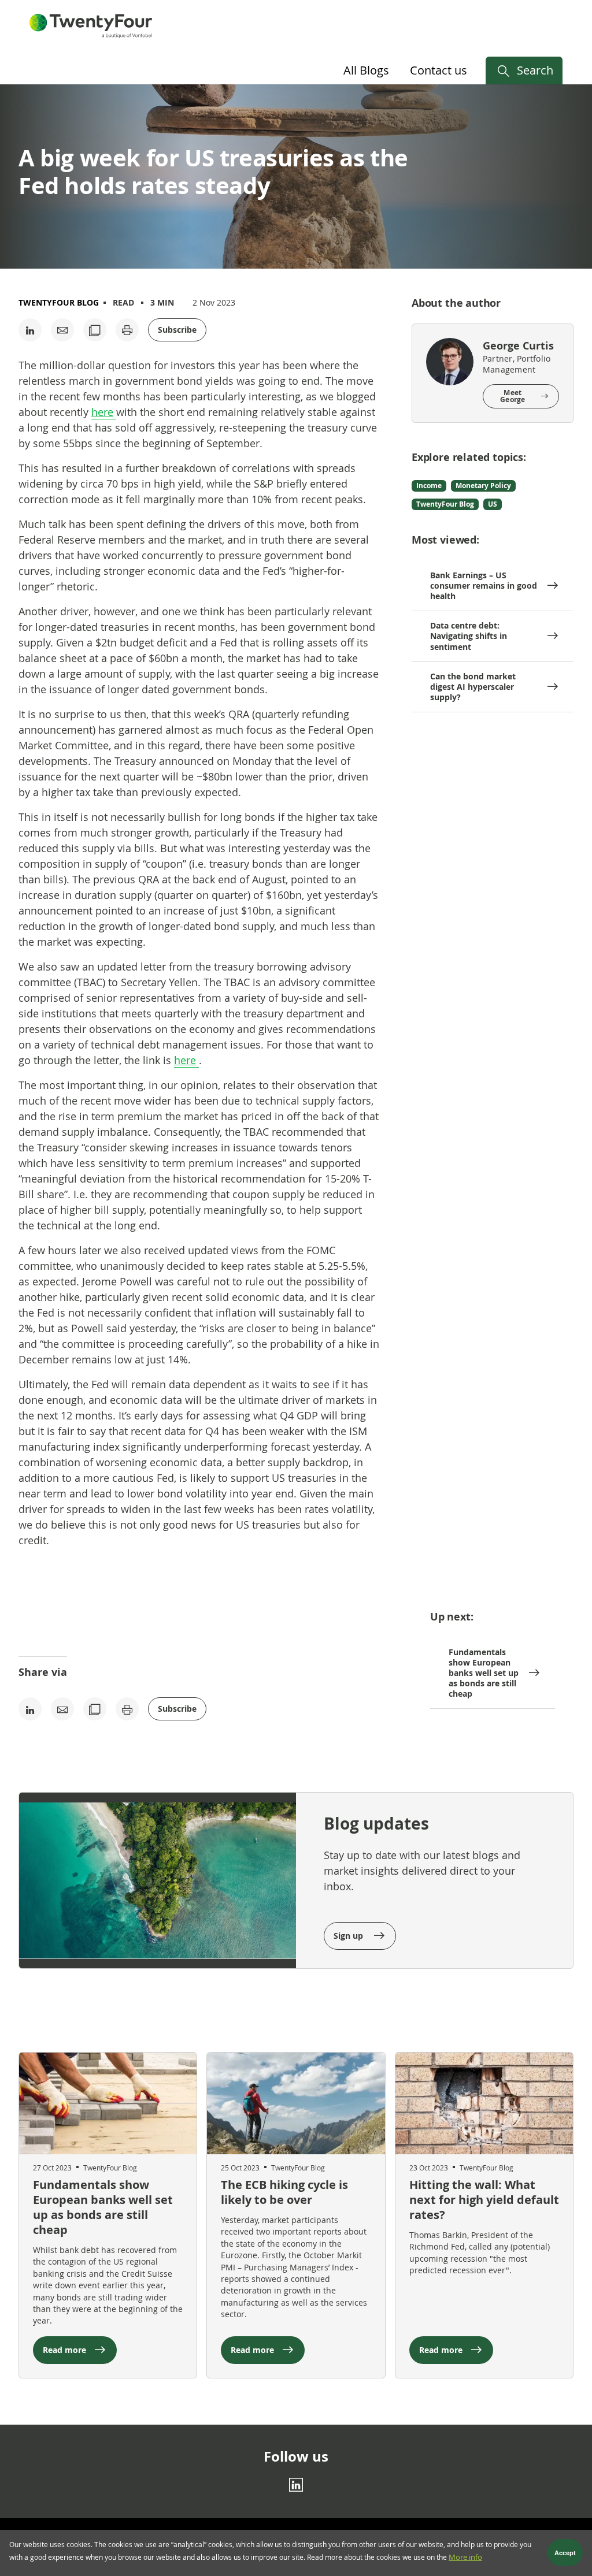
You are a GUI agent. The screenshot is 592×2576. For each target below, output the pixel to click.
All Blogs (366, 70)
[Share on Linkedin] (30, 330)
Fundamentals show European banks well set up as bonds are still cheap (484, 1673)
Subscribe (177, 330)
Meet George (513, 396)
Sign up (349, 1936)
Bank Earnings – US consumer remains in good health (484, 586)
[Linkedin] (296, 2485)
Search (535, 70)
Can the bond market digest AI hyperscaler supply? (473, 687)
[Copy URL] (95, 330)
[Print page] (127, 330)
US (493, 504)
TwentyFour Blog (59, 302)
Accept (565, 2553)
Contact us (439, 70)
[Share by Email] (62, 330)
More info (465, 2557)
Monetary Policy (483, 486)
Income (429, 486)
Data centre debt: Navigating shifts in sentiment (469, 636)
